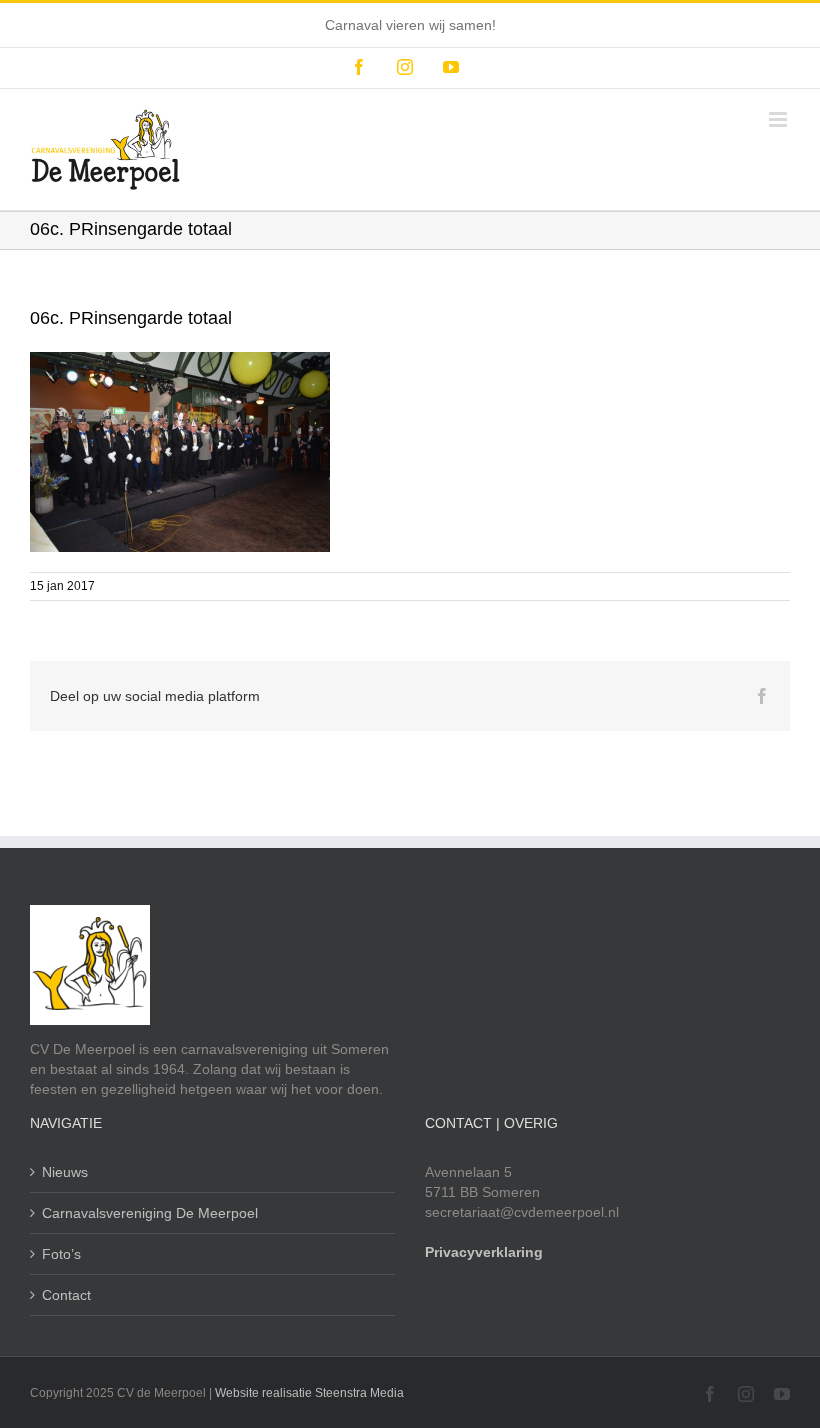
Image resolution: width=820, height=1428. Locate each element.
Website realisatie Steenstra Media (309, 1393)
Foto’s (61, 1254)
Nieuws (65, 1172)
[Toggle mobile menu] (779, 119)
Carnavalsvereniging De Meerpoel (150, 1213)
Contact (66, 1295)
